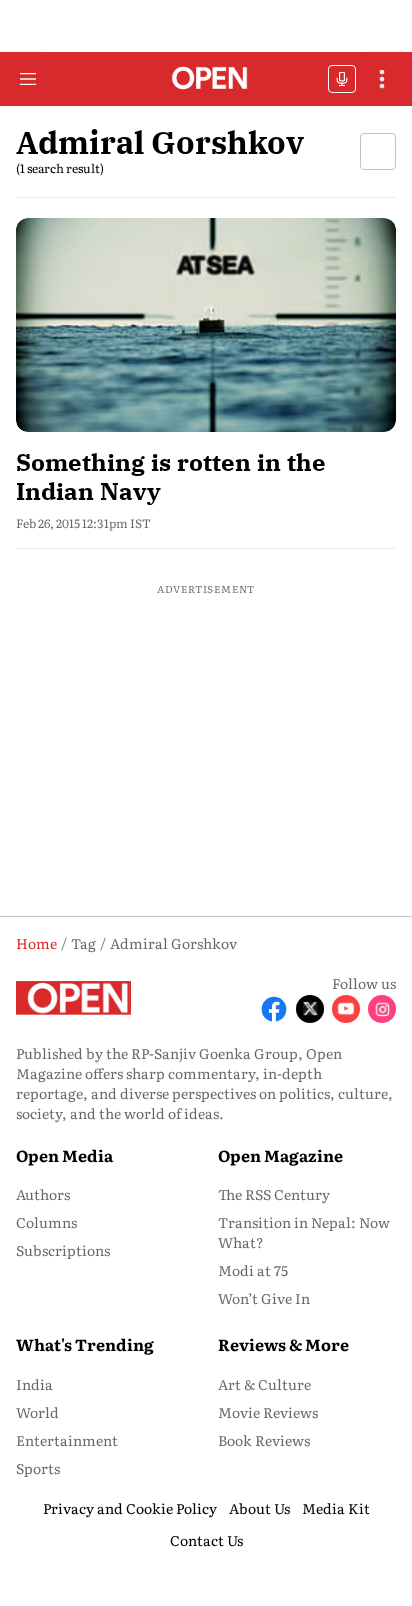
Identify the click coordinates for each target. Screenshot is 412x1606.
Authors (43, 1194)
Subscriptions (63, 1250)
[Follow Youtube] (346, 1009)
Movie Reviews (268, 1412)
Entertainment (67, 1440)
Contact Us (206, 1540)
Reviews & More (283, 1344)
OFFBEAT (342, 79)
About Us (259, 1508)
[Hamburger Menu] (28, 79)
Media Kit (336, 1508)
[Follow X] (310, 1009)
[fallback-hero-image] (206, 325)
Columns (46, 1222)
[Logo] (206, 79)
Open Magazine (280, 1155)
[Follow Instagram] (382, 1009)
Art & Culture (264, 1384)
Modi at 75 (253, 1270)
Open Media (64, 1155)
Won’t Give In (264, 1298)
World (37, 1412)
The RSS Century (274, 1194)
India (34, 1384)
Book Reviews (264, 1440)
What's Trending (85, 1344)
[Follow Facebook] (274, 1009)
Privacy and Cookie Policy (130, 1508)
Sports (38, 1468)
